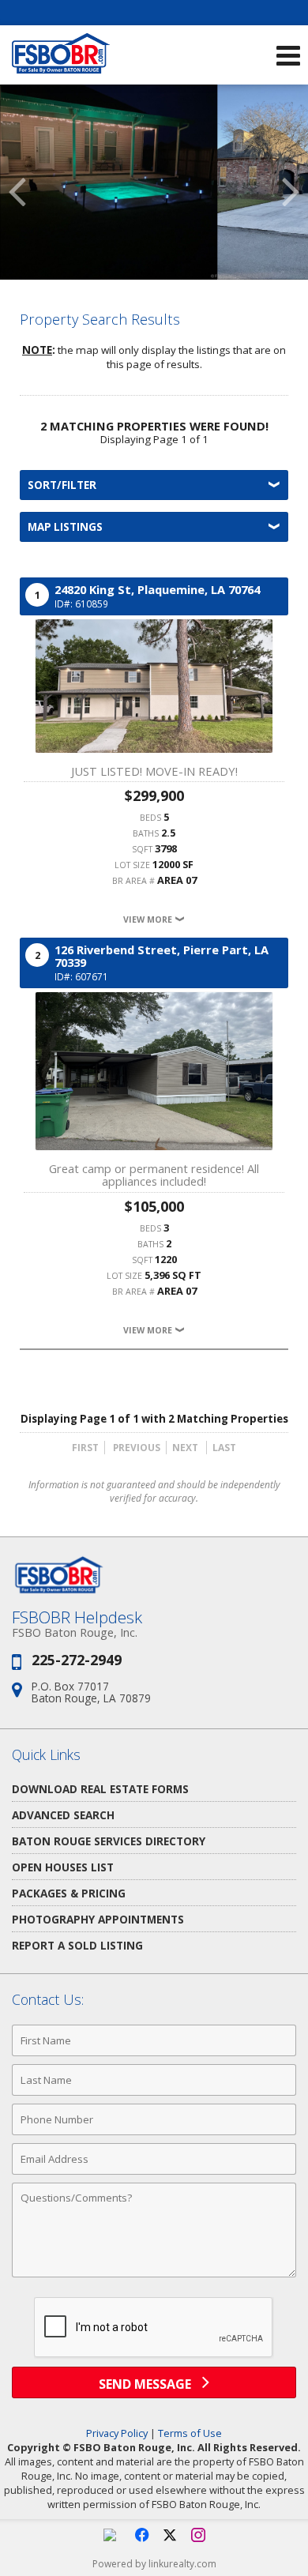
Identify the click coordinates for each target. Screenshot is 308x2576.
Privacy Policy (117, 2433)
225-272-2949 (77, 1660)
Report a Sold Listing (77, 1945)
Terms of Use (190, 2433)
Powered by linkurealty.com (154, 2564)
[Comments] (154, 2277)
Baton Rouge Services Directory (109, 1841)
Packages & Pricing (69, 1893)
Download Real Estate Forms (100, 1789)
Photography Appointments (98, 1919)
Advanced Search (63, 1815)
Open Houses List (63, 1867)
